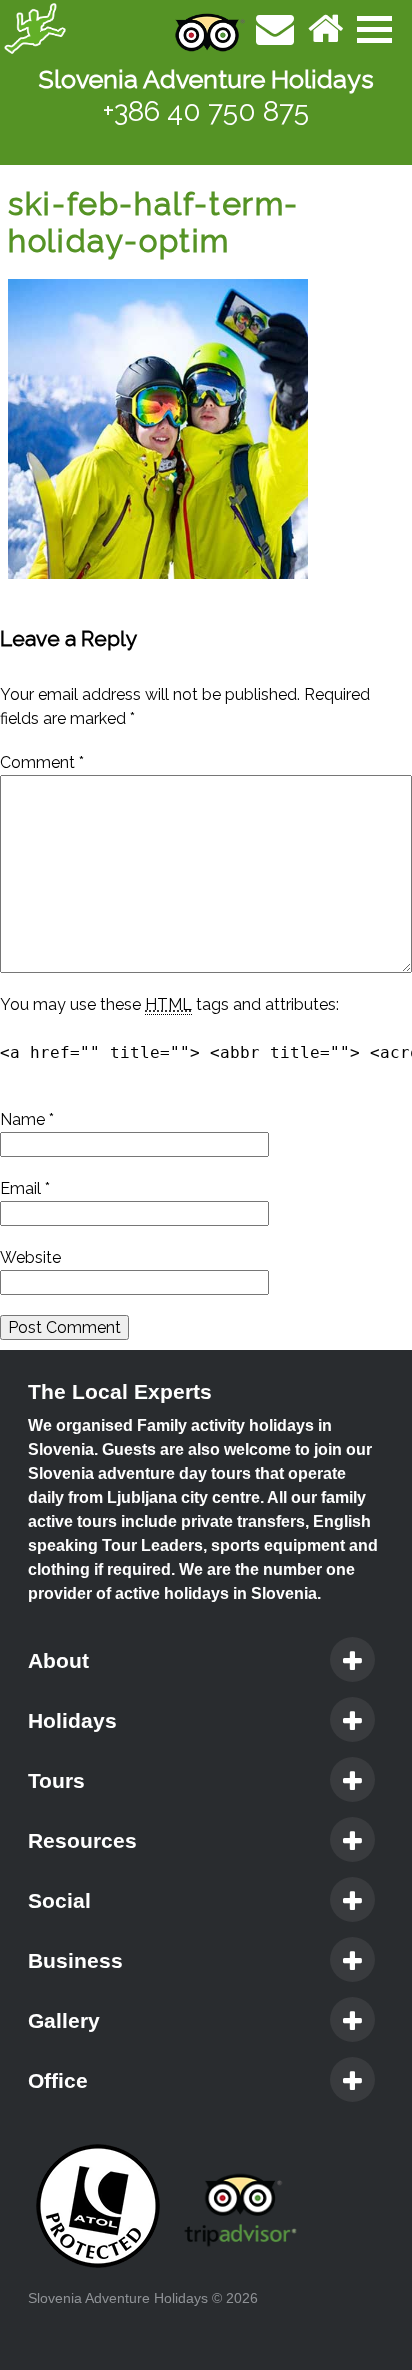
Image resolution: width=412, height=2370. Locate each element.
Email (25, 1188)
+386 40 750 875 (206, 111)
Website (30, 1257)
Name (27, 1119)
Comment (42, 762)
